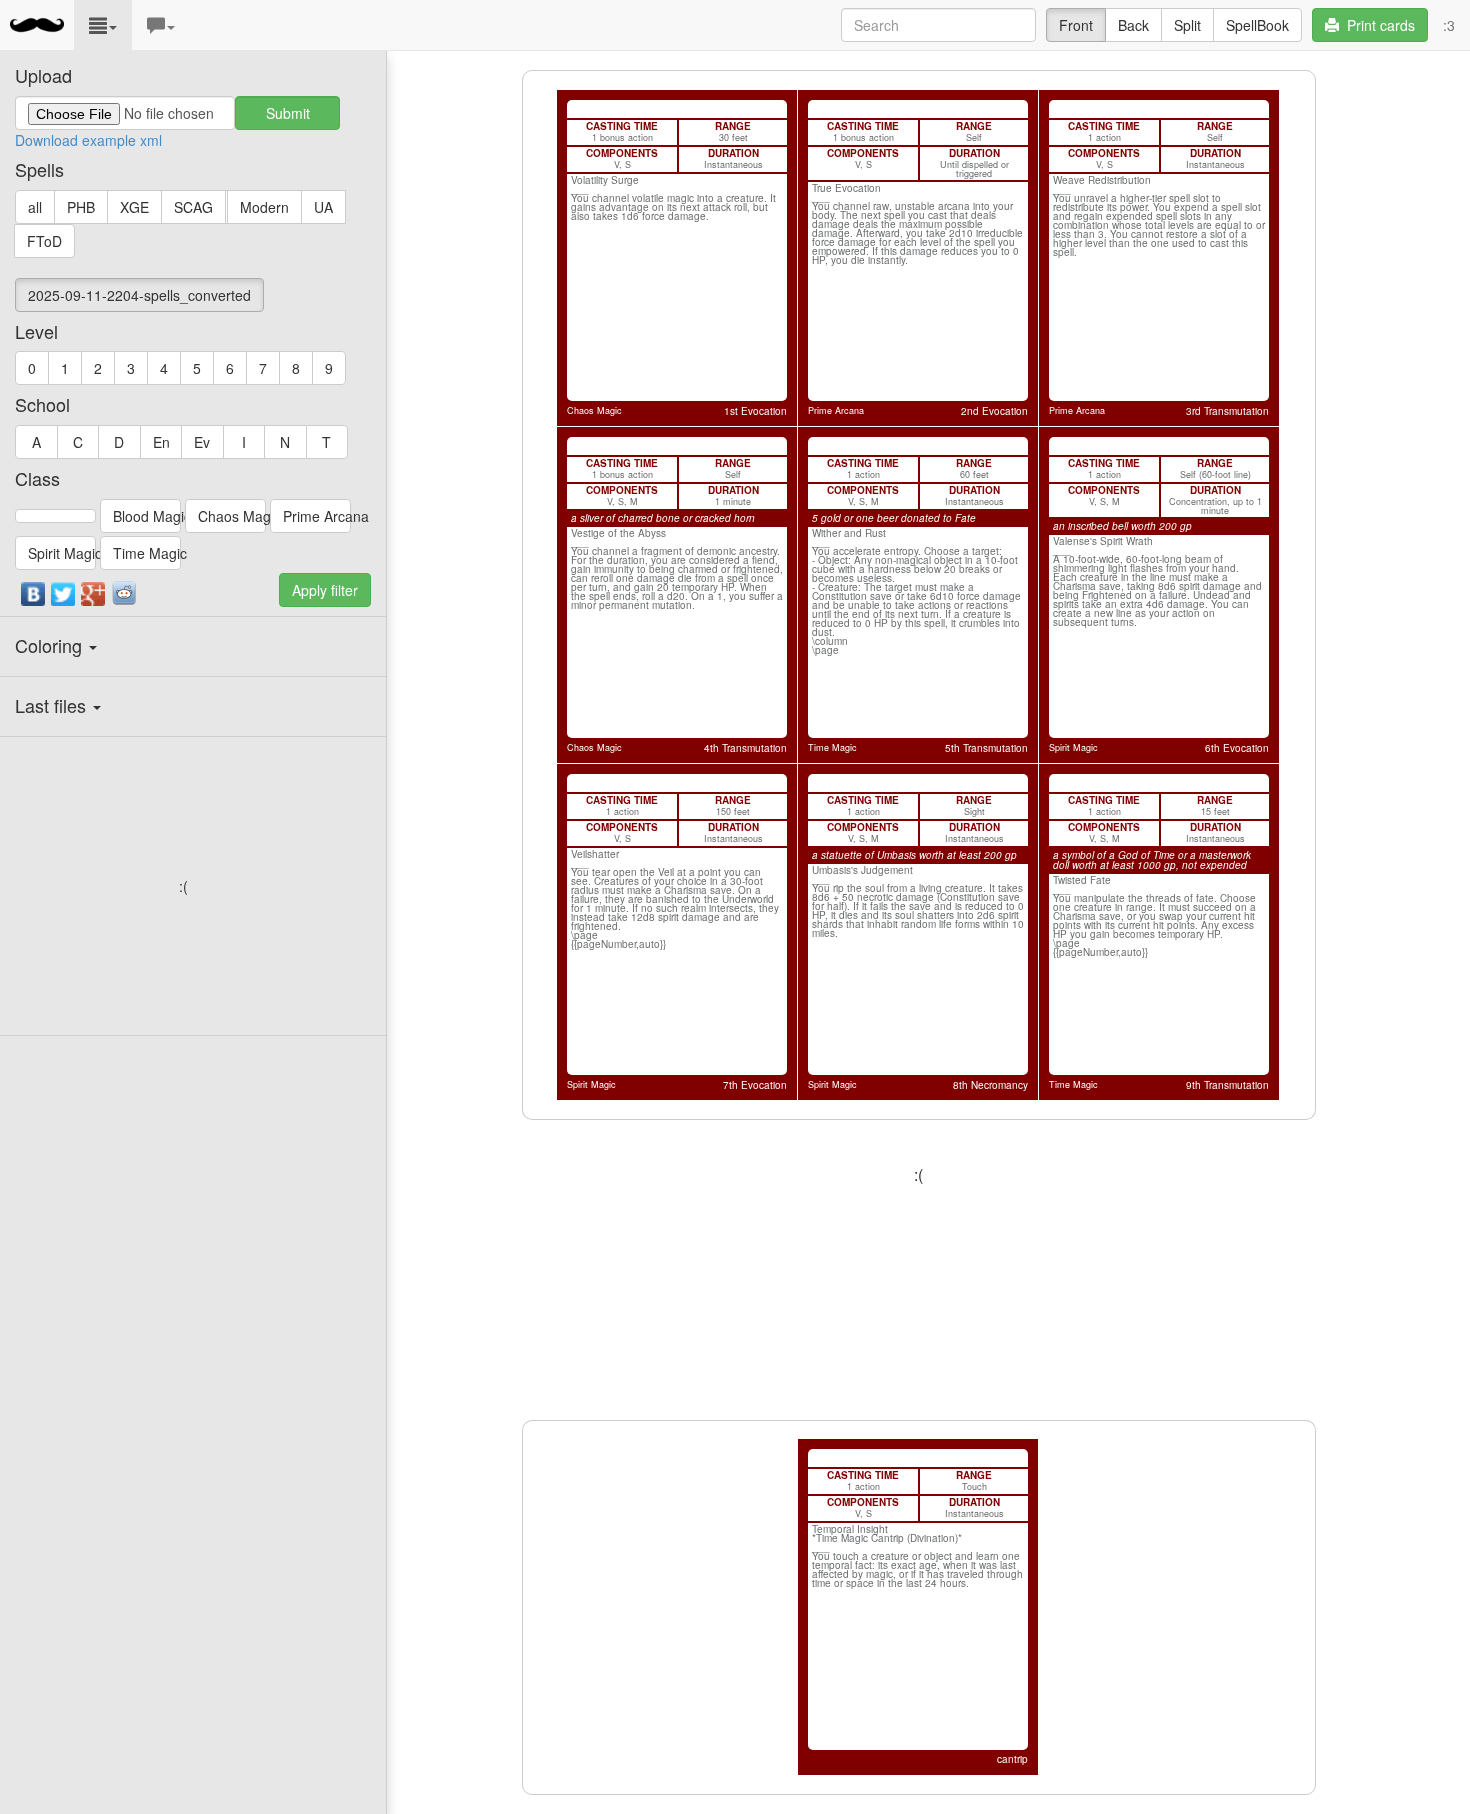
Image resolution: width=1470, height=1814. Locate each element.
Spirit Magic (62, 553)
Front (1076, 25)
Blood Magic (147, 516)
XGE (134, 207)
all (35, 207)
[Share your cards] (124, 593)
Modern (264, 207)
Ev (202, 442)
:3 (1449, 25)
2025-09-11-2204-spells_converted (139, 295)
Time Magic (147, 553)
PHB (81, 207)
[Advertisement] (183, 886)
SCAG (193, 207)
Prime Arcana (317, 516)
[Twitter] (64, 599)
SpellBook (1257, 25)
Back (1133, 25)
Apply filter (325, 590)
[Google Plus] (94, 599)
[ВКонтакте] (34, 599)
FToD (44, 241)
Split (1187, 25)
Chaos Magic (232, 516)
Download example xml (88, 140)
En (161, 442)
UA (323, 207)
